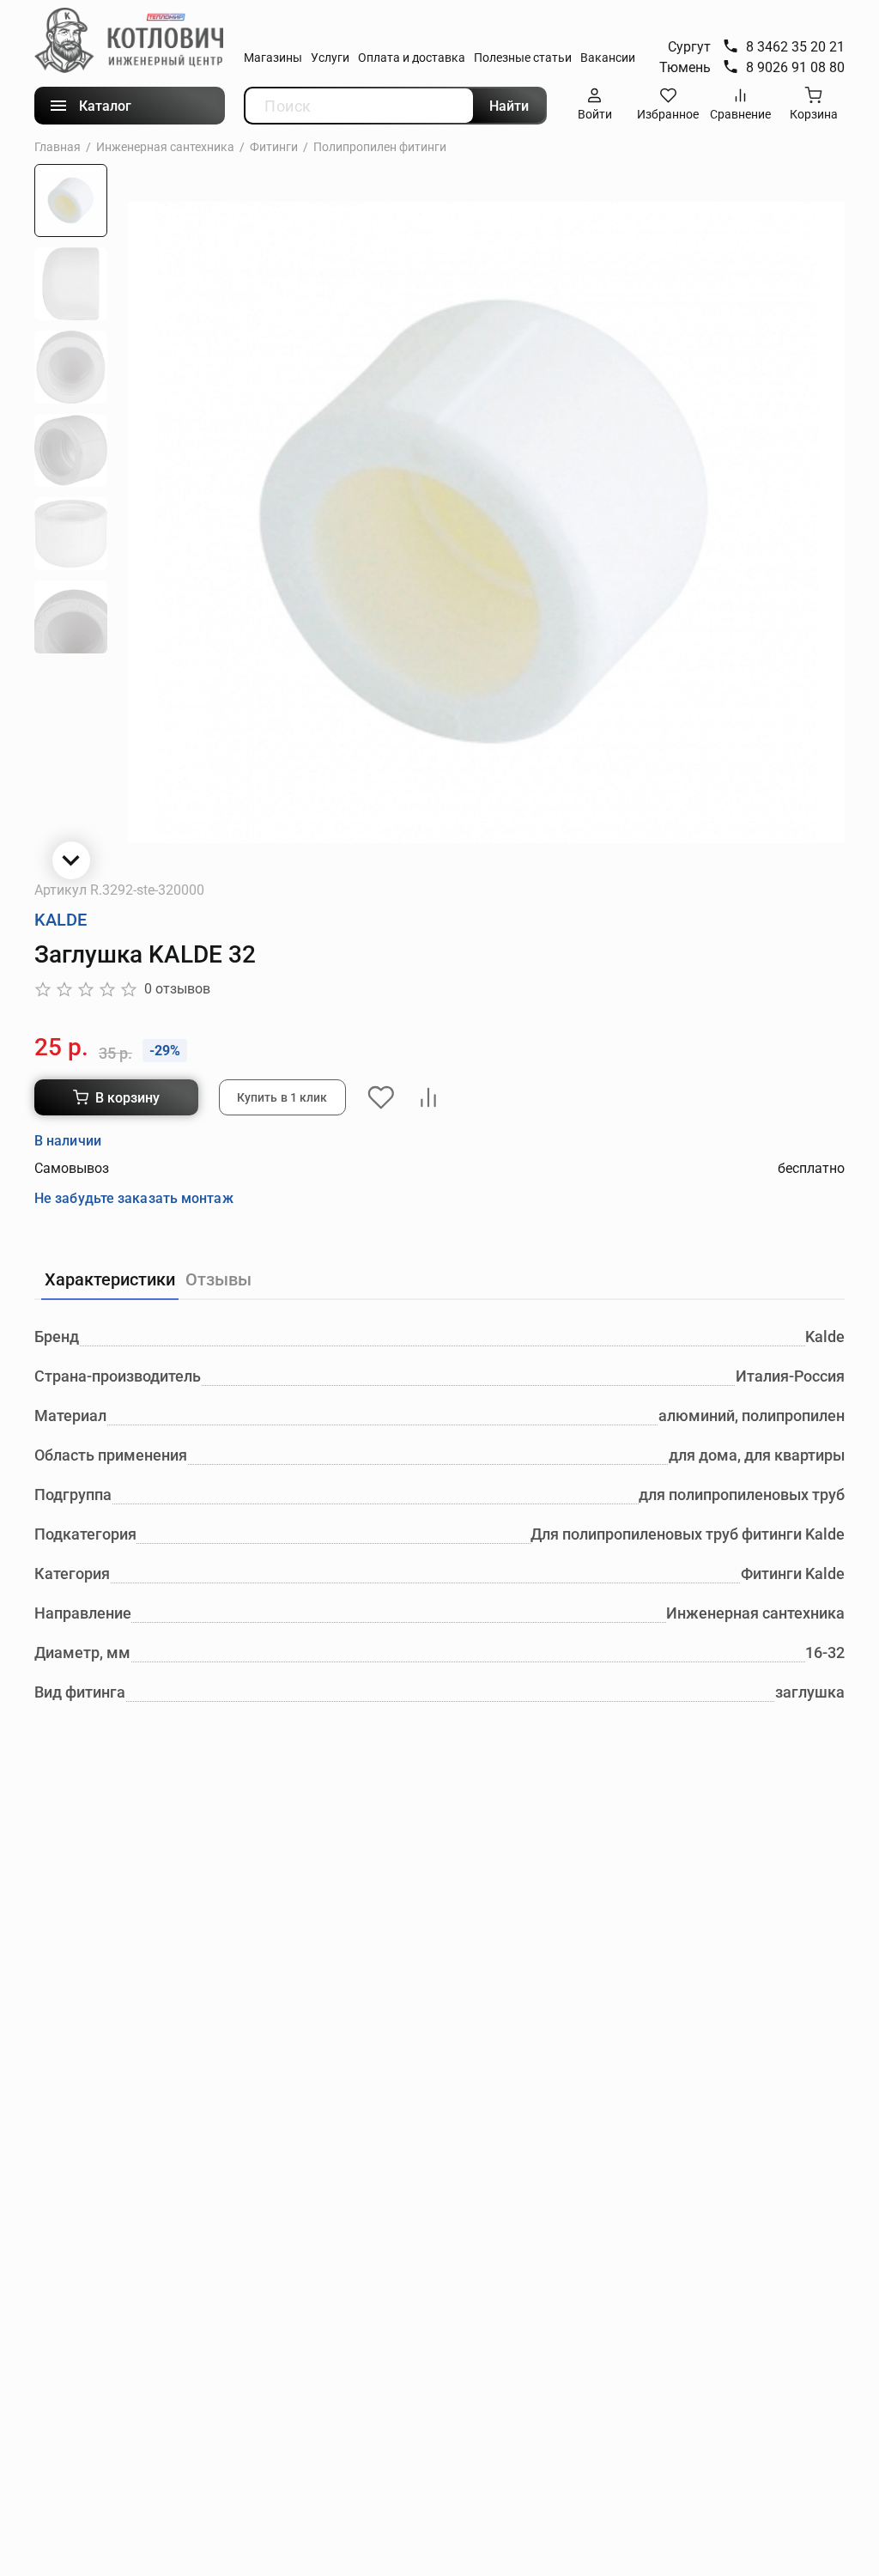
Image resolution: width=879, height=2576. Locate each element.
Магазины (273, 58)
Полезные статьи (523, 58)
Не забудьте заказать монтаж (134, 1198)
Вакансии (608, 58)
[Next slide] (71, 860)
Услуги (330, 58)
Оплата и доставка (412, 58)
